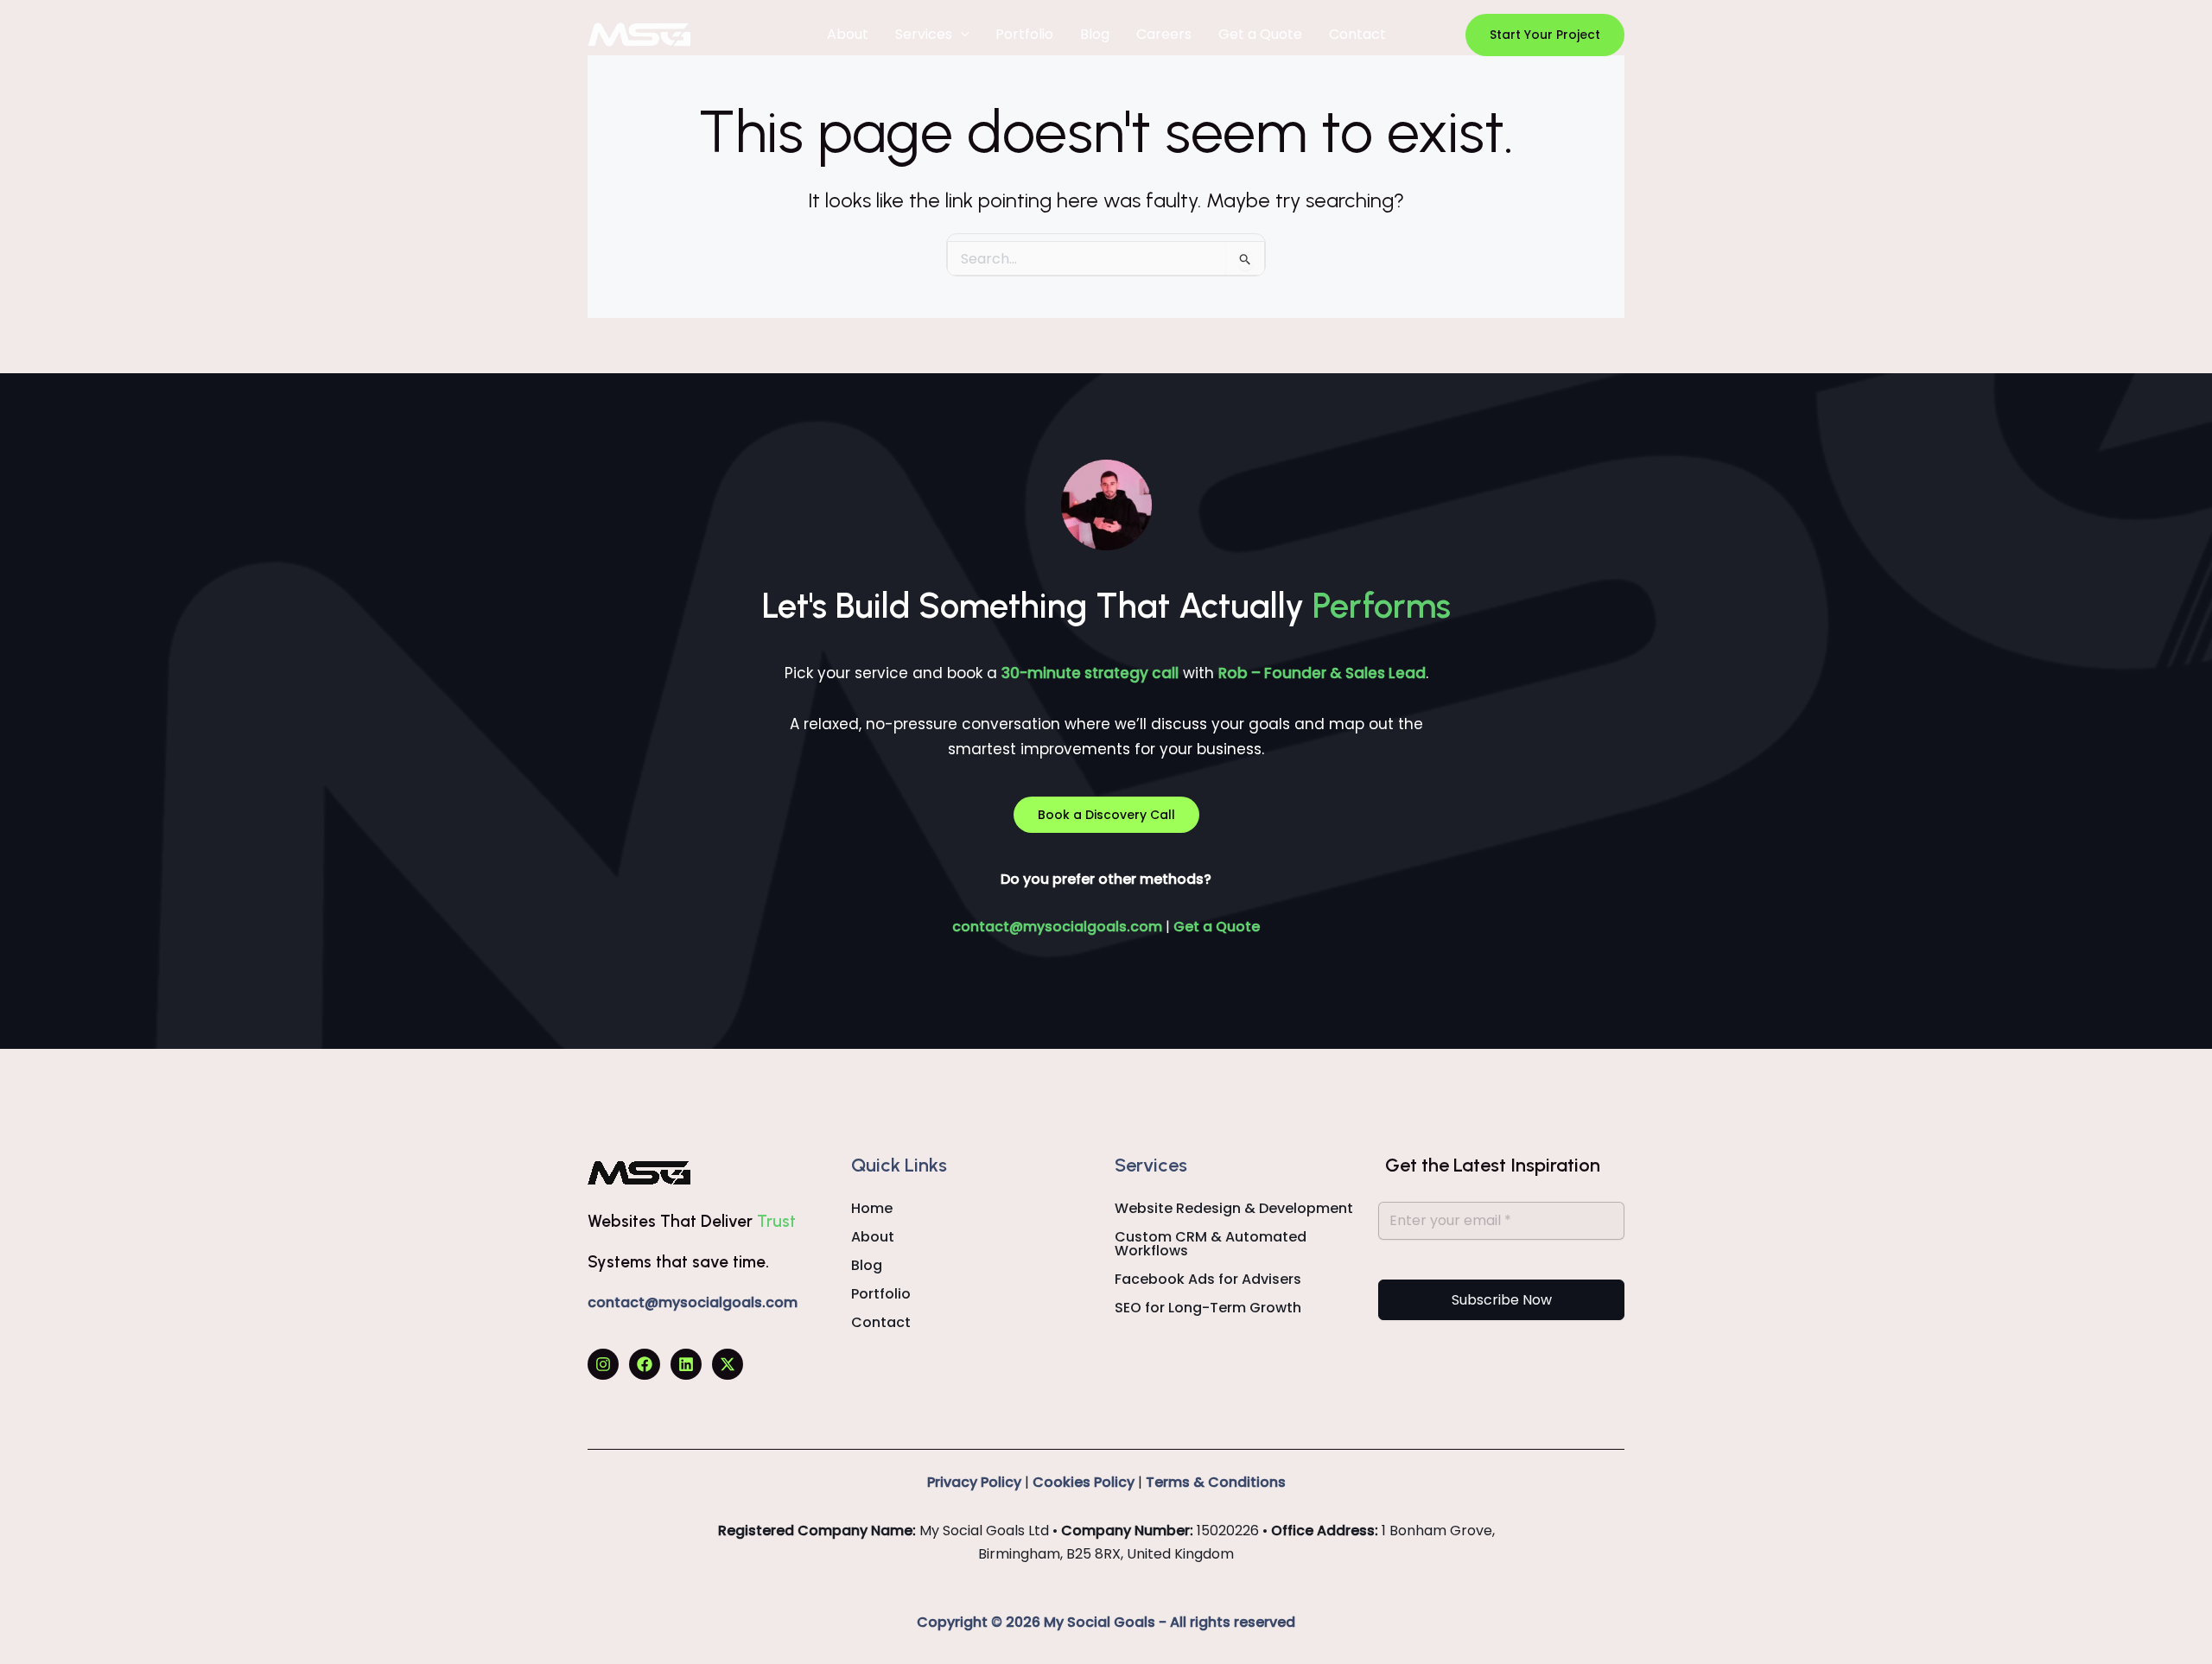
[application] (961, 35)
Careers (1164, 34)
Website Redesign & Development (1234, 1209)
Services (924, 34)
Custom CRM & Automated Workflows (1211, 1244)
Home (872, 1209)
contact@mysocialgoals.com (1057, 927)
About (848, 34)
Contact (1357, 34)
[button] (1545, 35)
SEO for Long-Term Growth (1208, 1308)
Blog (1095, 34)
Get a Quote (1260, 34)
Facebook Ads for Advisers (1208, 1280)
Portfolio (1024, 34)
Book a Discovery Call (1106, 815)
